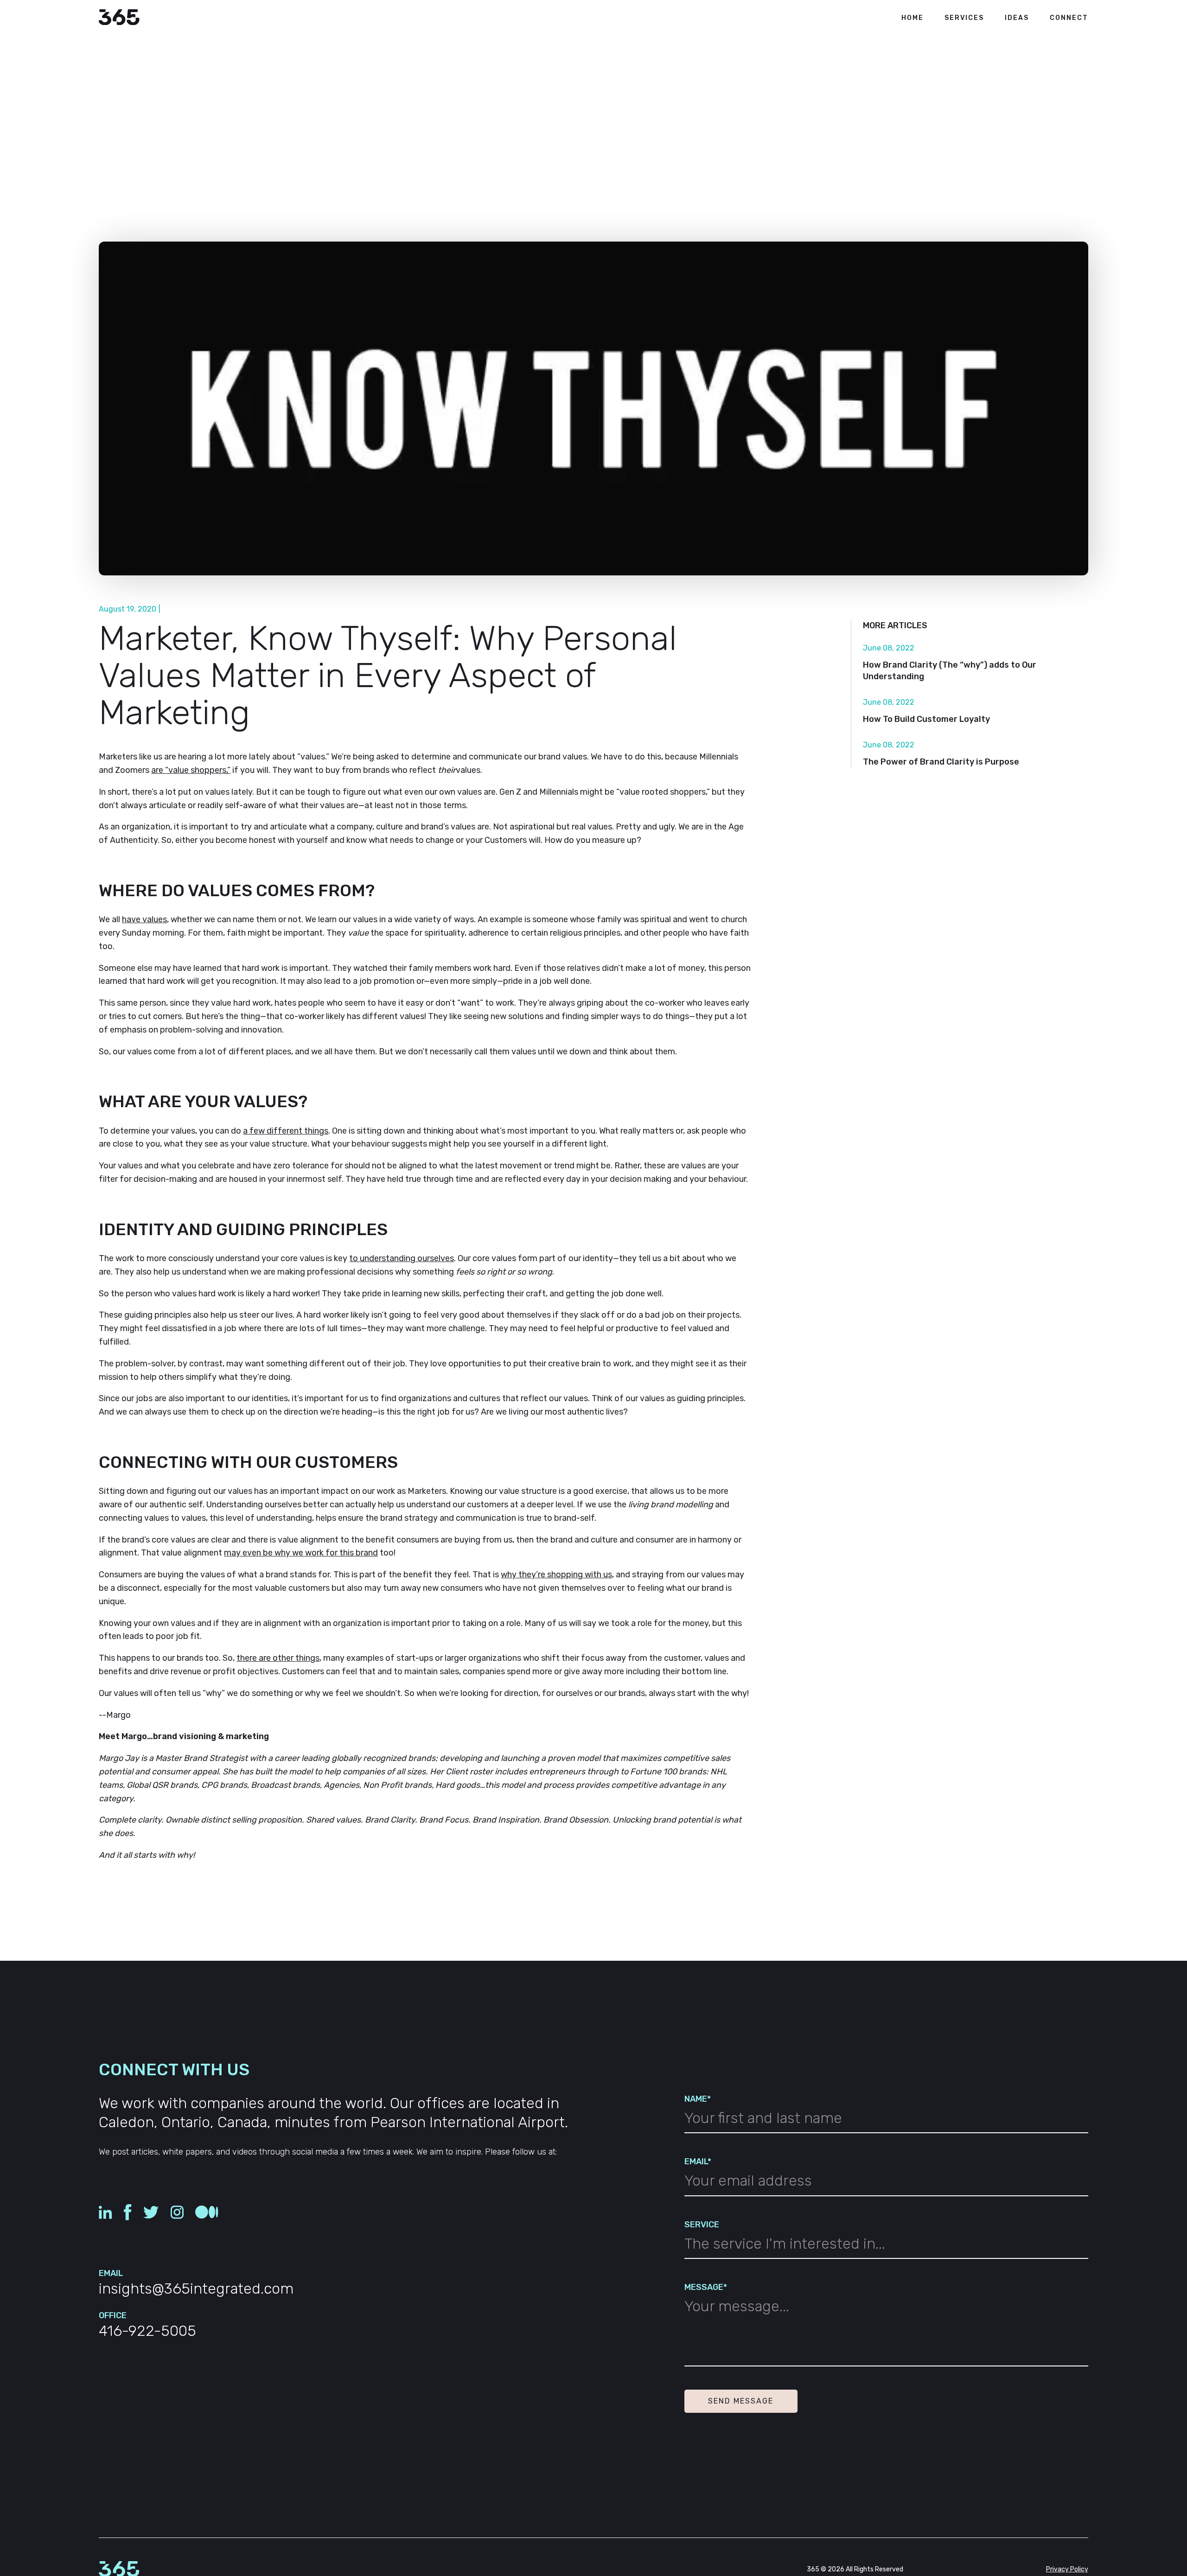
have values (144, 919)
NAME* (698, 2099)
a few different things (286, 1131)
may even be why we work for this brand (301, 1553)
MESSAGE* (706, 2287)
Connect (1069, 18)
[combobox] (886, 2247)
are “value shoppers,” (191, 770)
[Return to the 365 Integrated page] (119, 18)
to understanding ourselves (402, 1258)
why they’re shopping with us (556, 1575)
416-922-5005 (147, 2331)
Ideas (1017, 18)
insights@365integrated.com (196, 2289)
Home (913, 18)
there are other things (278, 1658)
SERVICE (702, 2225)
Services (964, 18)
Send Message (741, 2401)
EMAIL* (698, 2162)
